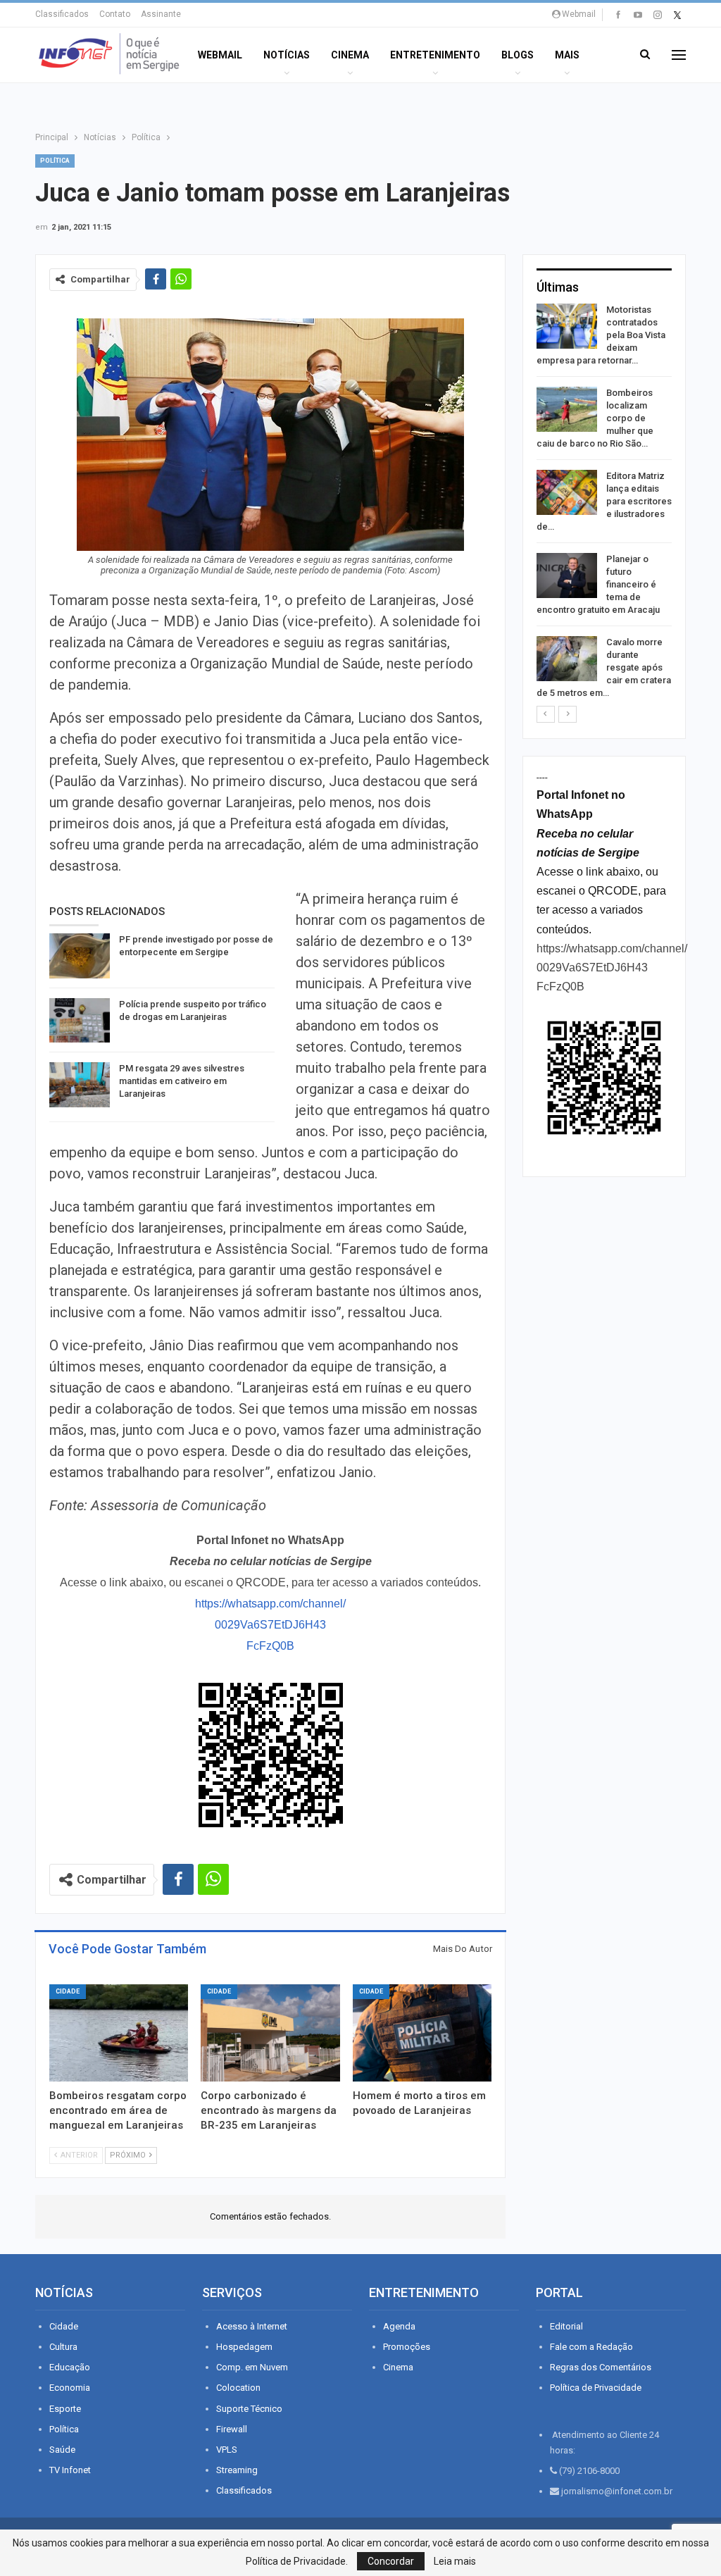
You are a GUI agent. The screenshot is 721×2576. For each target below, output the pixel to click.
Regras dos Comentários (601, 2367)
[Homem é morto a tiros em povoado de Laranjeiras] (422, 2033)
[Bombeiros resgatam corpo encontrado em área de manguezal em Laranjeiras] (119, 2033)
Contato (115, 14)
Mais (567, 55)
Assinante (161, 14)
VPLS (227, 2450)
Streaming (237, 2470)
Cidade (68, 1991)
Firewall (232, 2429)
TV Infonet (70, 2470)
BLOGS (518, 55)
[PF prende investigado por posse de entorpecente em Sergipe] (80, 956)
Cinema (350, 55)
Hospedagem (244, 2347)
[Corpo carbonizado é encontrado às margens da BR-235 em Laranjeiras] (270, 2033)
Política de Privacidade (596, 2388)
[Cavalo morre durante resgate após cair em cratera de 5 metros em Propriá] (567, 659)
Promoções (407, 2347)
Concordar (391, 2561)
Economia (70, 2388)
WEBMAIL (220, 55)
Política (55, 161)
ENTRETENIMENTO (435, 55)
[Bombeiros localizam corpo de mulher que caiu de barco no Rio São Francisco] (567, 409)
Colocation (238, 2388)
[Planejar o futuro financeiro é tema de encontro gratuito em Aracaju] (567, 575)
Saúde (62, 2450)
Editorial (566, 2326)
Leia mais (455, 2561)
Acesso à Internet (252, 2326)
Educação (70, 2367)
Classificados (62, 14)
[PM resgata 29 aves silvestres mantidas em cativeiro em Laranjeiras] (80, 1085)
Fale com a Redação (591, 2347)
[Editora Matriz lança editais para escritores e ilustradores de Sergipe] (567, 492)
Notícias (287, 55)
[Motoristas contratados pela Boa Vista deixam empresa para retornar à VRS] (567, 326)
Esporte (65, 2409)
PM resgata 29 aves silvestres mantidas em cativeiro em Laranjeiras (182, 1081)
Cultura (63, 2347)
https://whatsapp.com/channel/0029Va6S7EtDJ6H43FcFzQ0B (270, 1625)
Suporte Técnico (249, 2409)
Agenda (399, 2326)
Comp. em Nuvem (252, 2367)
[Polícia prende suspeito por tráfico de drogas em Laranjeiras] (80, 1021)
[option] (604, 504)
